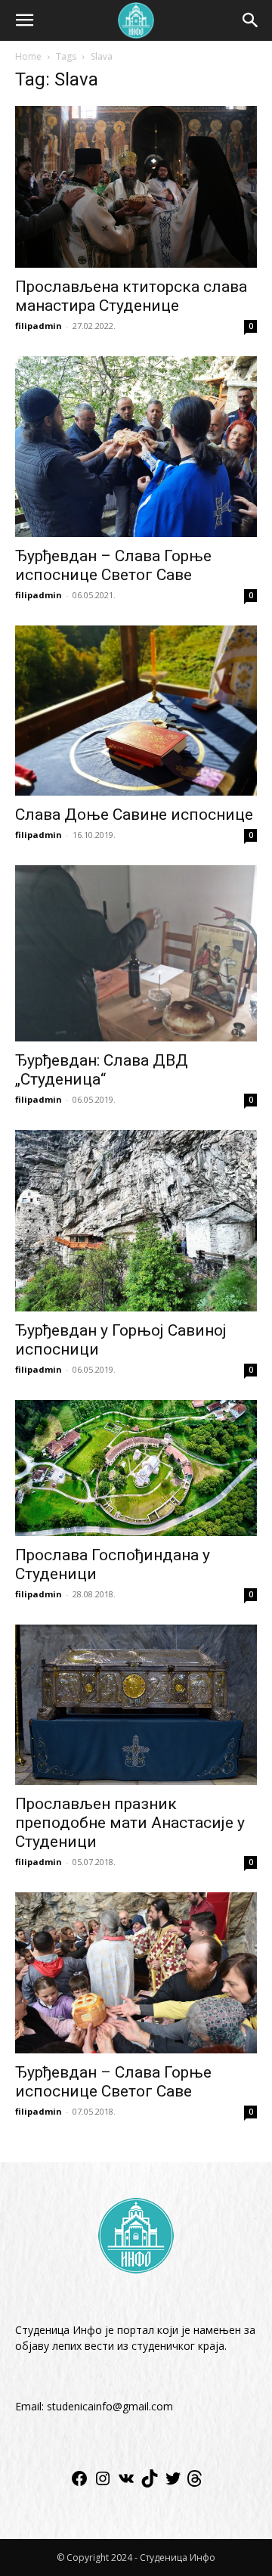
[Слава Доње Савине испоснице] (136, 711)
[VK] (126, 2483)
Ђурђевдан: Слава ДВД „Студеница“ (102, 1070)
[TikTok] (150, 2483)
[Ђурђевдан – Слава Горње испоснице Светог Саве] (136, 447)
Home (28, 56)
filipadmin (39, 326)
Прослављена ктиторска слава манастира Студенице (131, 296)
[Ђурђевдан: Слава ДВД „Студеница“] (136, 954)
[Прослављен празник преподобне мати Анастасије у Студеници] (136, 1705)
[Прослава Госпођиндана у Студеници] (136, 1468)
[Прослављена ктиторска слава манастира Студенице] (136, 187)
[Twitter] (173, 2483)
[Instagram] (103, 2483)
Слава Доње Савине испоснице (134, 815)
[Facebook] (79, 2483)
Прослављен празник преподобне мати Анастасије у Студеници (130, 1823)
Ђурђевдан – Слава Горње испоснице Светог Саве (113, 565)
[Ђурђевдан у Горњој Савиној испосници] (136, 1221)
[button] (24, 20)
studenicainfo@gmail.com (110, 2406)
